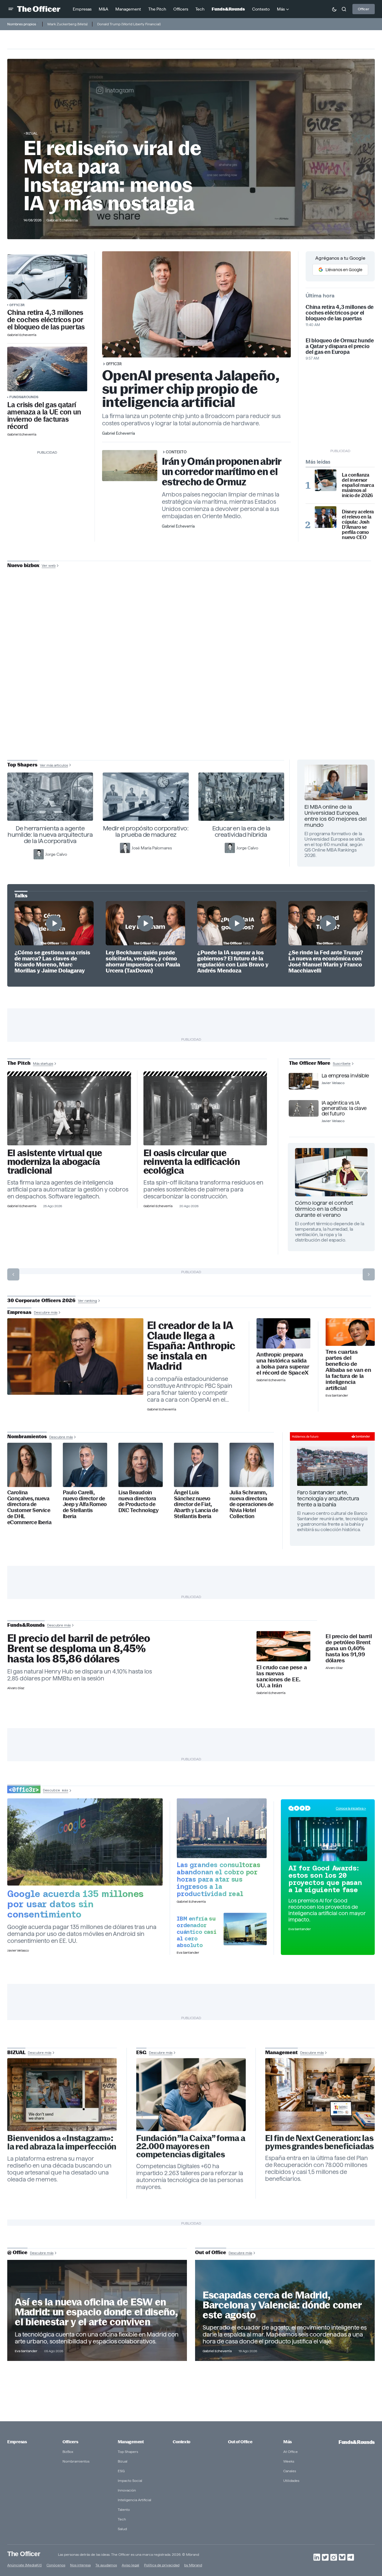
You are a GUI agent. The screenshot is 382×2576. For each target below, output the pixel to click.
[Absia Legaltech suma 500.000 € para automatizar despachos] (69, 1111)
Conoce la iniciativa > (351, 1808)
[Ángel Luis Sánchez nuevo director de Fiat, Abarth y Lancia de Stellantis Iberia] (196, 1465)
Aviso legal (130, 2565)
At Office (291, 2452)
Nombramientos (76, 2461)
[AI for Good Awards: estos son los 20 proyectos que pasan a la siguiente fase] (328, 1839)
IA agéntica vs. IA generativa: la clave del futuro (344, 1108)
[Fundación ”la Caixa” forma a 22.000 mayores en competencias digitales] (191, 2095)
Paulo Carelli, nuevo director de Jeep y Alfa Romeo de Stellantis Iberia (85, 1504)
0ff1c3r (17, 305)
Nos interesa (80, 2565)
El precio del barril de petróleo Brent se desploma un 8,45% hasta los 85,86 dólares (79, 1649)
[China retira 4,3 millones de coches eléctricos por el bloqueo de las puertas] (47, 277)
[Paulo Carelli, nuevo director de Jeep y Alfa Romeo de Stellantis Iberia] (85, 1465)
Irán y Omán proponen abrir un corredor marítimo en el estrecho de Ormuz (222, 472)
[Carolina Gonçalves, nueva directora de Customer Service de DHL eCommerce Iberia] (29, 1465)
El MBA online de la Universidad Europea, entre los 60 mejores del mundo (335, 816)
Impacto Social (130, 2481)
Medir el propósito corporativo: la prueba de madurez (146, 831)
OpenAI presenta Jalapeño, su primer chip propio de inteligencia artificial (191, 389)
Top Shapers (128, 2452)
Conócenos (56, 2565)
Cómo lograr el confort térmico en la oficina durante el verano (324, 1209)
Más (287, 2442)
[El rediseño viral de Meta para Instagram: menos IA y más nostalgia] (62, 2095)
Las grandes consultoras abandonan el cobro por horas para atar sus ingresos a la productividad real (218, 1879)
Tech (122, 2519)
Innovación (127, 2490)
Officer (364, 9)
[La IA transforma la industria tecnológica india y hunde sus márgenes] (222, 1828)
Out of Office (240, 2442)
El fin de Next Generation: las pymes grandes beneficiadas (319, 2142)
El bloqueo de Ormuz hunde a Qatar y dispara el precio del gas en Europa (340, 346)
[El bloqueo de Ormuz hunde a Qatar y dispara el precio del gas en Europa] (47, 369)
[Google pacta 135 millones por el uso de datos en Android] (85, 1842)
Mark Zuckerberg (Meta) (67, 24)
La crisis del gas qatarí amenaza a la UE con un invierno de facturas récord (44, 416)
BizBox (68, 2452)
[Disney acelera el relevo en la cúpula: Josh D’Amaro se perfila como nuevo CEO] (326, 517)
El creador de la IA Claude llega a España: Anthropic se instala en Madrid (191, 1346)
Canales (290, 2471)
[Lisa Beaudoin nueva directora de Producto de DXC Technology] (141, 1465)
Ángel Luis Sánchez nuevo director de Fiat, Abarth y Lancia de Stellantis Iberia (196, 1504)
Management (131, 2442)
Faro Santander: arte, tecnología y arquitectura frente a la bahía (328, 1498)
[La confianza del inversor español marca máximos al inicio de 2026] (326, 480)
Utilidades (291, 2481)
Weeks (289, 2461)
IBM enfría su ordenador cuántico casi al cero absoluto (196, 1932)
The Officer (24, 2554)
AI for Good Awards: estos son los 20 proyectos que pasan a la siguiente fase (325, 1879)
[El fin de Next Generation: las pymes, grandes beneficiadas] (320, 2095)
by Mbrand (193, 2565)
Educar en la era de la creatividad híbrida (241, 831)
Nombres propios (22, 24)
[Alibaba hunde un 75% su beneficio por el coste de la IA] (350, 1332)
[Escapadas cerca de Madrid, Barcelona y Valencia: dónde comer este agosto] (285, 2310)
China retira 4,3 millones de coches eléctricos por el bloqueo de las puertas (46, 320)
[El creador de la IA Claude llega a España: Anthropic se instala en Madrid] (75, 1356)
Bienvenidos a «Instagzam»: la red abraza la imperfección (62, 2143)
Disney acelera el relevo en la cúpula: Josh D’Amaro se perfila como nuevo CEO (358, 525)
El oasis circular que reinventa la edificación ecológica (192, 1162)
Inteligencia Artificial (135, 2500)
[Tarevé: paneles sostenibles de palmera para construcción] (205, 1111)
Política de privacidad (162, 2565)
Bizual (123, 2461)
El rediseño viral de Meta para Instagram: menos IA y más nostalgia (112, 176)
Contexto (176, 452)
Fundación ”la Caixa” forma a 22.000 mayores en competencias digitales (191, 2146)
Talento (124, 2509)
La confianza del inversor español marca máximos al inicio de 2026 (358, 485)
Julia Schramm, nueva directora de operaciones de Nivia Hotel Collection (252, 1504)
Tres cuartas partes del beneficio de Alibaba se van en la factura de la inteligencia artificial (348, 1370)
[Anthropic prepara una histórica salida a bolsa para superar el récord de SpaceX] (283, 1333)
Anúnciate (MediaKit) (24, 2565)
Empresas (17, 2442)
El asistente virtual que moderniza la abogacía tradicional (55, 1162)
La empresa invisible (345, 1076)
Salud (122, 2529)
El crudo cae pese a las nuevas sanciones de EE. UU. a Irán (282, 1677)
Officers (70, 2442)
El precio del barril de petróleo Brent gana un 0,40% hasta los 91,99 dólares (349, 1648)
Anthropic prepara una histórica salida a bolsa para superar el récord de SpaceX (283, 1364)
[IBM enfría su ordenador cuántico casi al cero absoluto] (245, 1929)
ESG (121, 2471)
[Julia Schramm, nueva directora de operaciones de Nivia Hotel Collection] (252, 1465)
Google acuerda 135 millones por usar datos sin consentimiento (75, 1904)
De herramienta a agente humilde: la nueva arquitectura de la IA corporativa (50, 835)
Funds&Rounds (24, 397)
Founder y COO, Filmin (193, 706)
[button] (11, 9)
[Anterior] (13, 1274)
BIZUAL (32, 133)
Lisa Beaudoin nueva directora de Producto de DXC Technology (138, 1502)
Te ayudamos (106, 2565)
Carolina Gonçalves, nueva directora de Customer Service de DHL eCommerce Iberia (29, 1507)
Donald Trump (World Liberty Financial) (129, 24)
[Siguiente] (369, 1274)
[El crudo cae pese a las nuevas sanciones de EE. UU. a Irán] (283, 1646)
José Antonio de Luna (192, 687)
